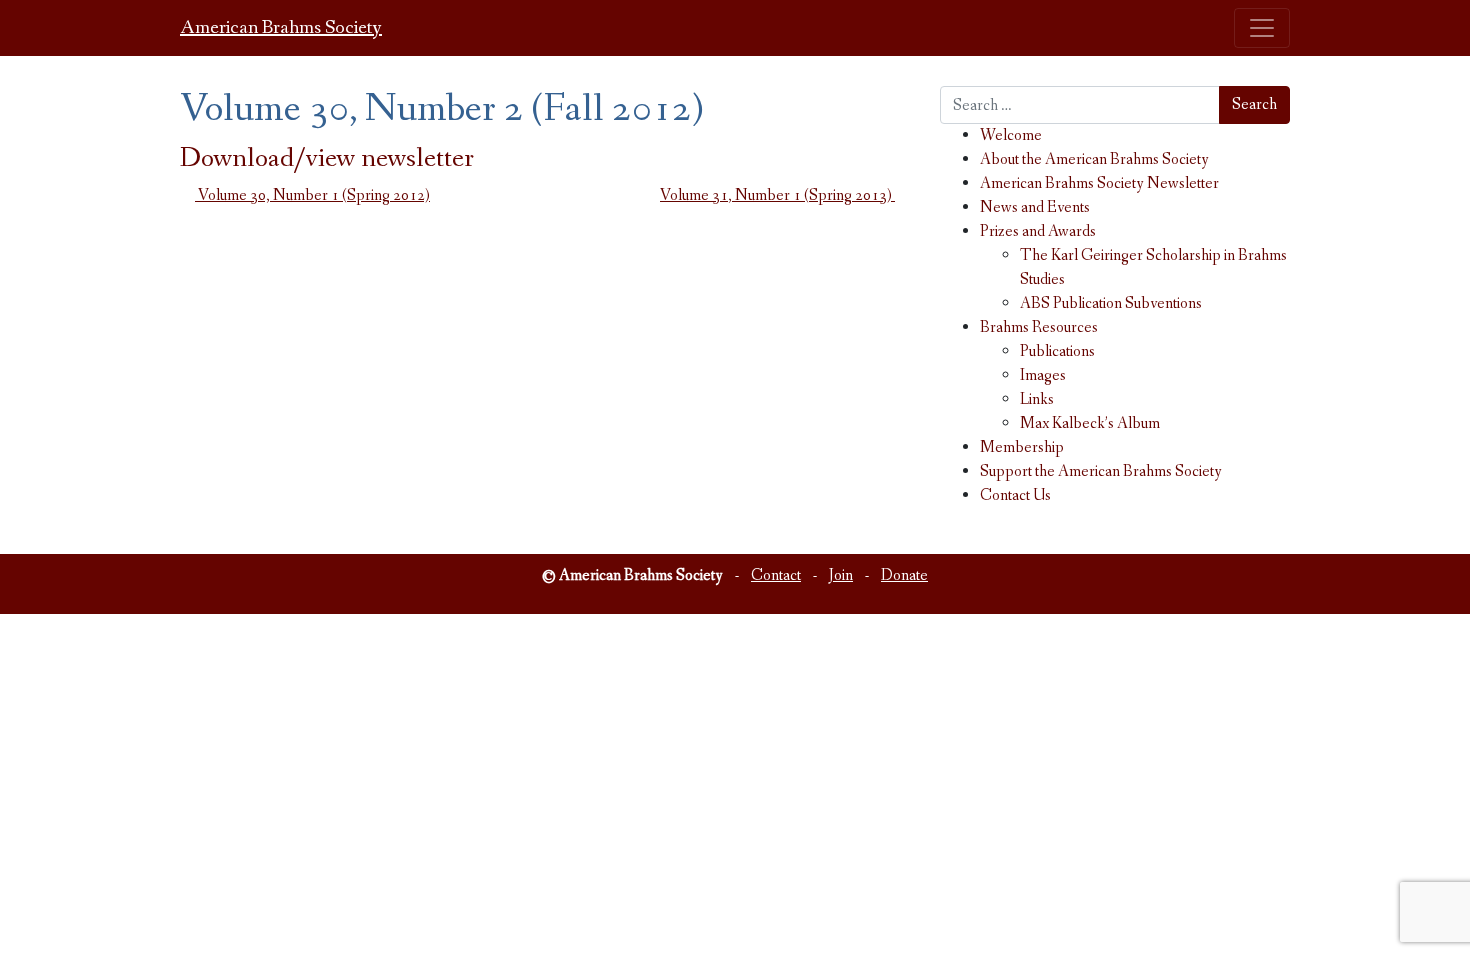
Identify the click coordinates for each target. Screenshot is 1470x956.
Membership (1022, 447)
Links (1037, 399)
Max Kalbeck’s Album (1090, 423)
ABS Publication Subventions (1111, 303)
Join (841, 575)
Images (1043, 375)
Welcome (1011, 135)
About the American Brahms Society (1094, 159)
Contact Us (1015, 495)
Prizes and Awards (1038, 231)
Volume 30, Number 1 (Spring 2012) (312, 195)
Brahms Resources (1039, 327)
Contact (776, 575)
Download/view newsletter (327, 158)
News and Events (1035, 207)
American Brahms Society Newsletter (1099, 183)
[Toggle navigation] (1262, 28)
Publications (1057, 351)
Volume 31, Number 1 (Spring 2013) (777, 195)
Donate (904, 575)
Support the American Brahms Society (1101, 471)
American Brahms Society (281, 28)
